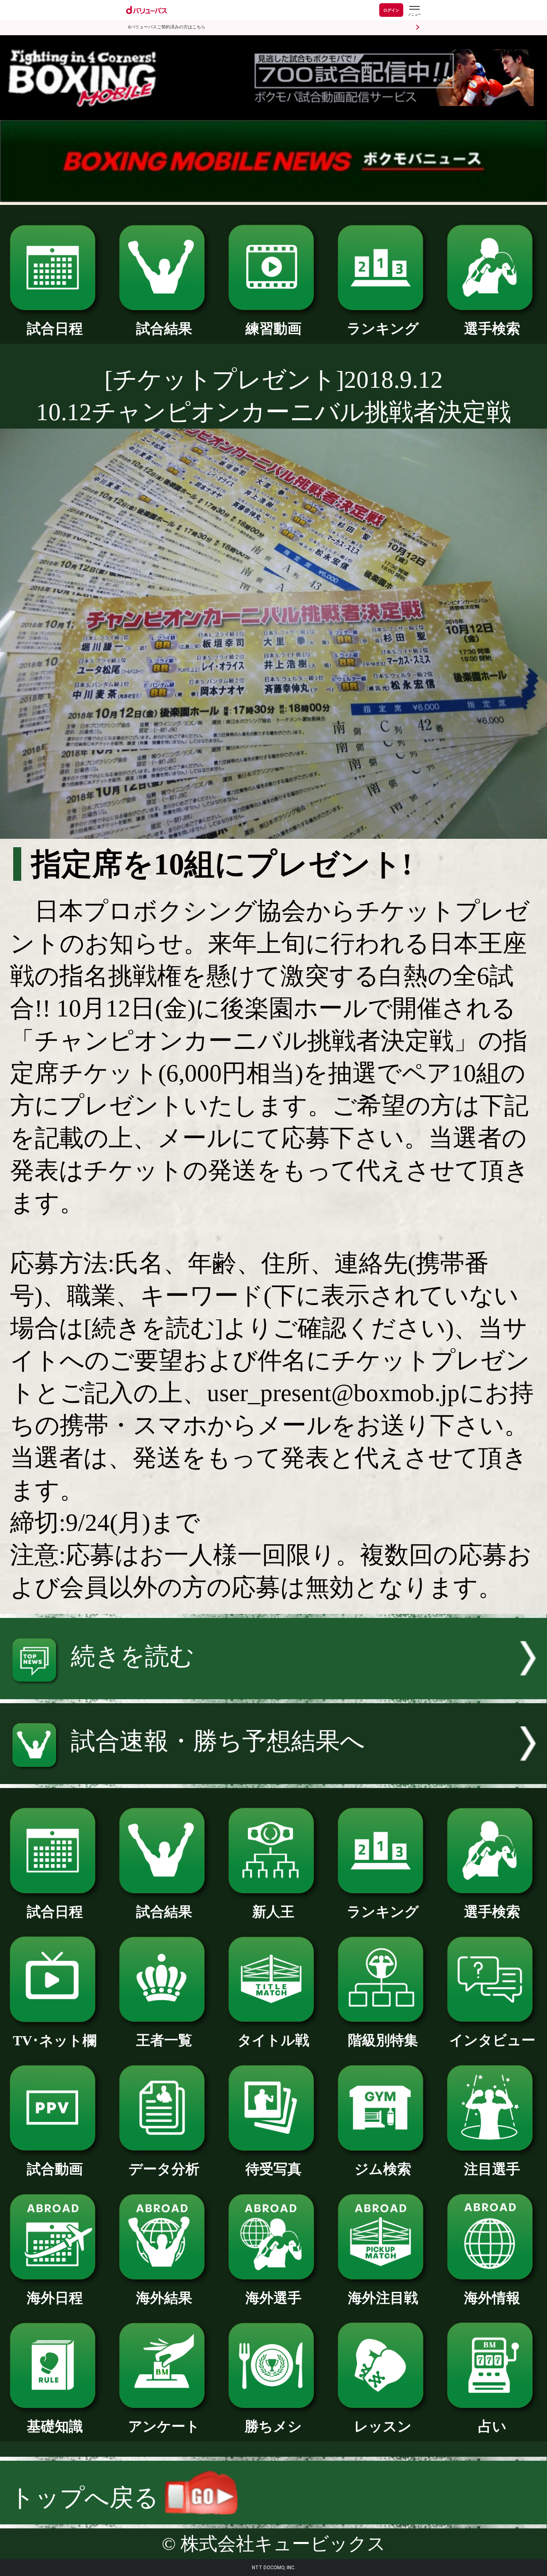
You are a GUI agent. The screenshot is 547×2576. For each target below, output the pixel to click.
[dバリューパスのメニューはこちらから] (414, 11)
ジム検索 (383, 2169)
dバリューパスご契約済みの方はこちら (167, 27)
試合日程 (55, 329)
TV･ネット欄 (55, 2041)
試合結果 (164, 329)
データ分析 (164, 2169)
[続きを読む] (273, 1691)
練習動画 (273, 329)
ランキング (383, 329)
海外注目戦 (383, 2298)
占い (492, 2426)
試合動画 (55, 2169)
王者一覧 (164, 2040)
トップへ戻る (87, 2498)
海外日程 (55, 2298)
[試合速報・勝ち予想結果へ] (273, 1776)
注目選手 (492, 2169)
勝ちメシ (273, 2426)
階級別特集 (383, 2040)
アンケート (164, 2426)
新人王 (273, 1912)
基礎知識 (55, 2426)
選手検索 (492, 329)
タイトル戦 (273, 2040)
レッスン (383, 2426)
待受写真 (273, 2169)
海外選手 (273, 2298)
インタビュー (492, 2040)
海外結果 (164, 2298)
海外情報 (492, 2298)
